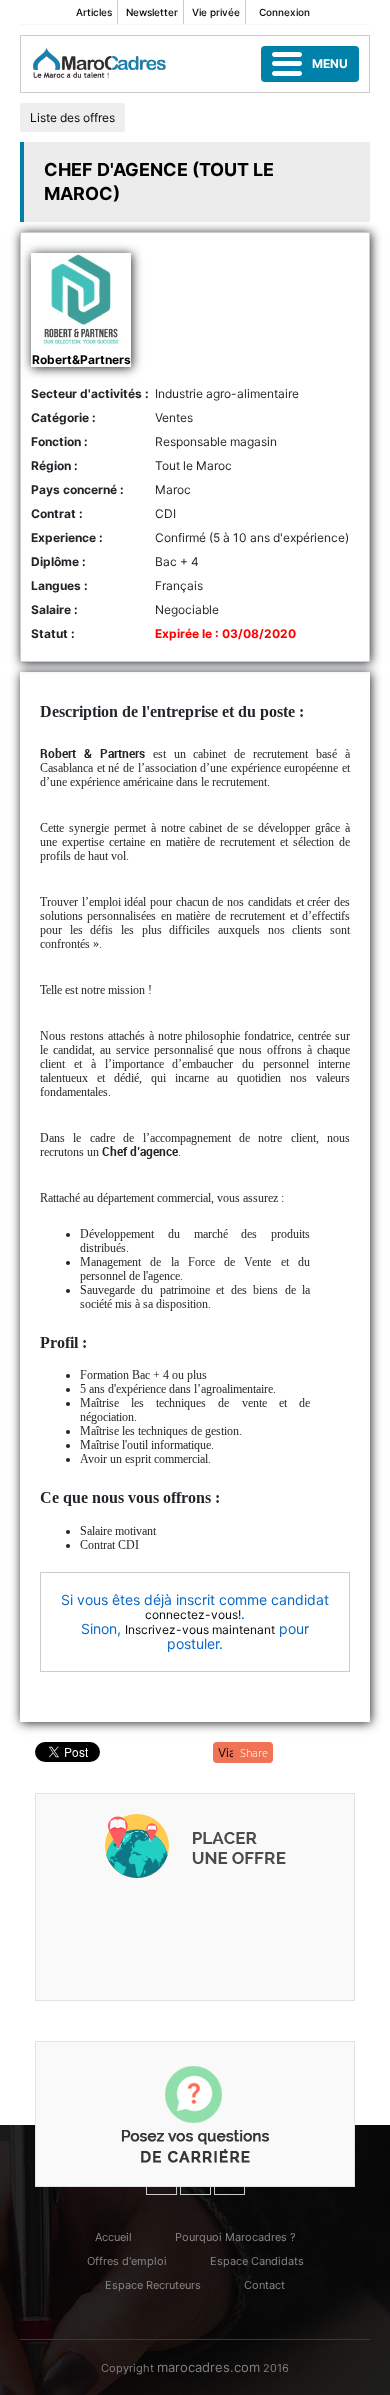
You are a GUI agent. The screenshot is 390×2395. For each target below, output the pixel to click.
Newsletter (152, 12)
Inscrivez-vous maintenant (200, 1629)
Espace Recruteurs (153, 2285)
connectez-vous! (193, 1614)
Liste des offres (72, 117)
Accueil (113, 2237)
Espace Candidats (257, 2261)
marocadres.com (208, 2367)
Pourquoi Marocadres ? (235, 2237)
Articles (94, 12)
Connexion (284, 12)
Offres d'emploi (127, 2261)
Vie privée (216, 12)
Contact (264, 2285)
